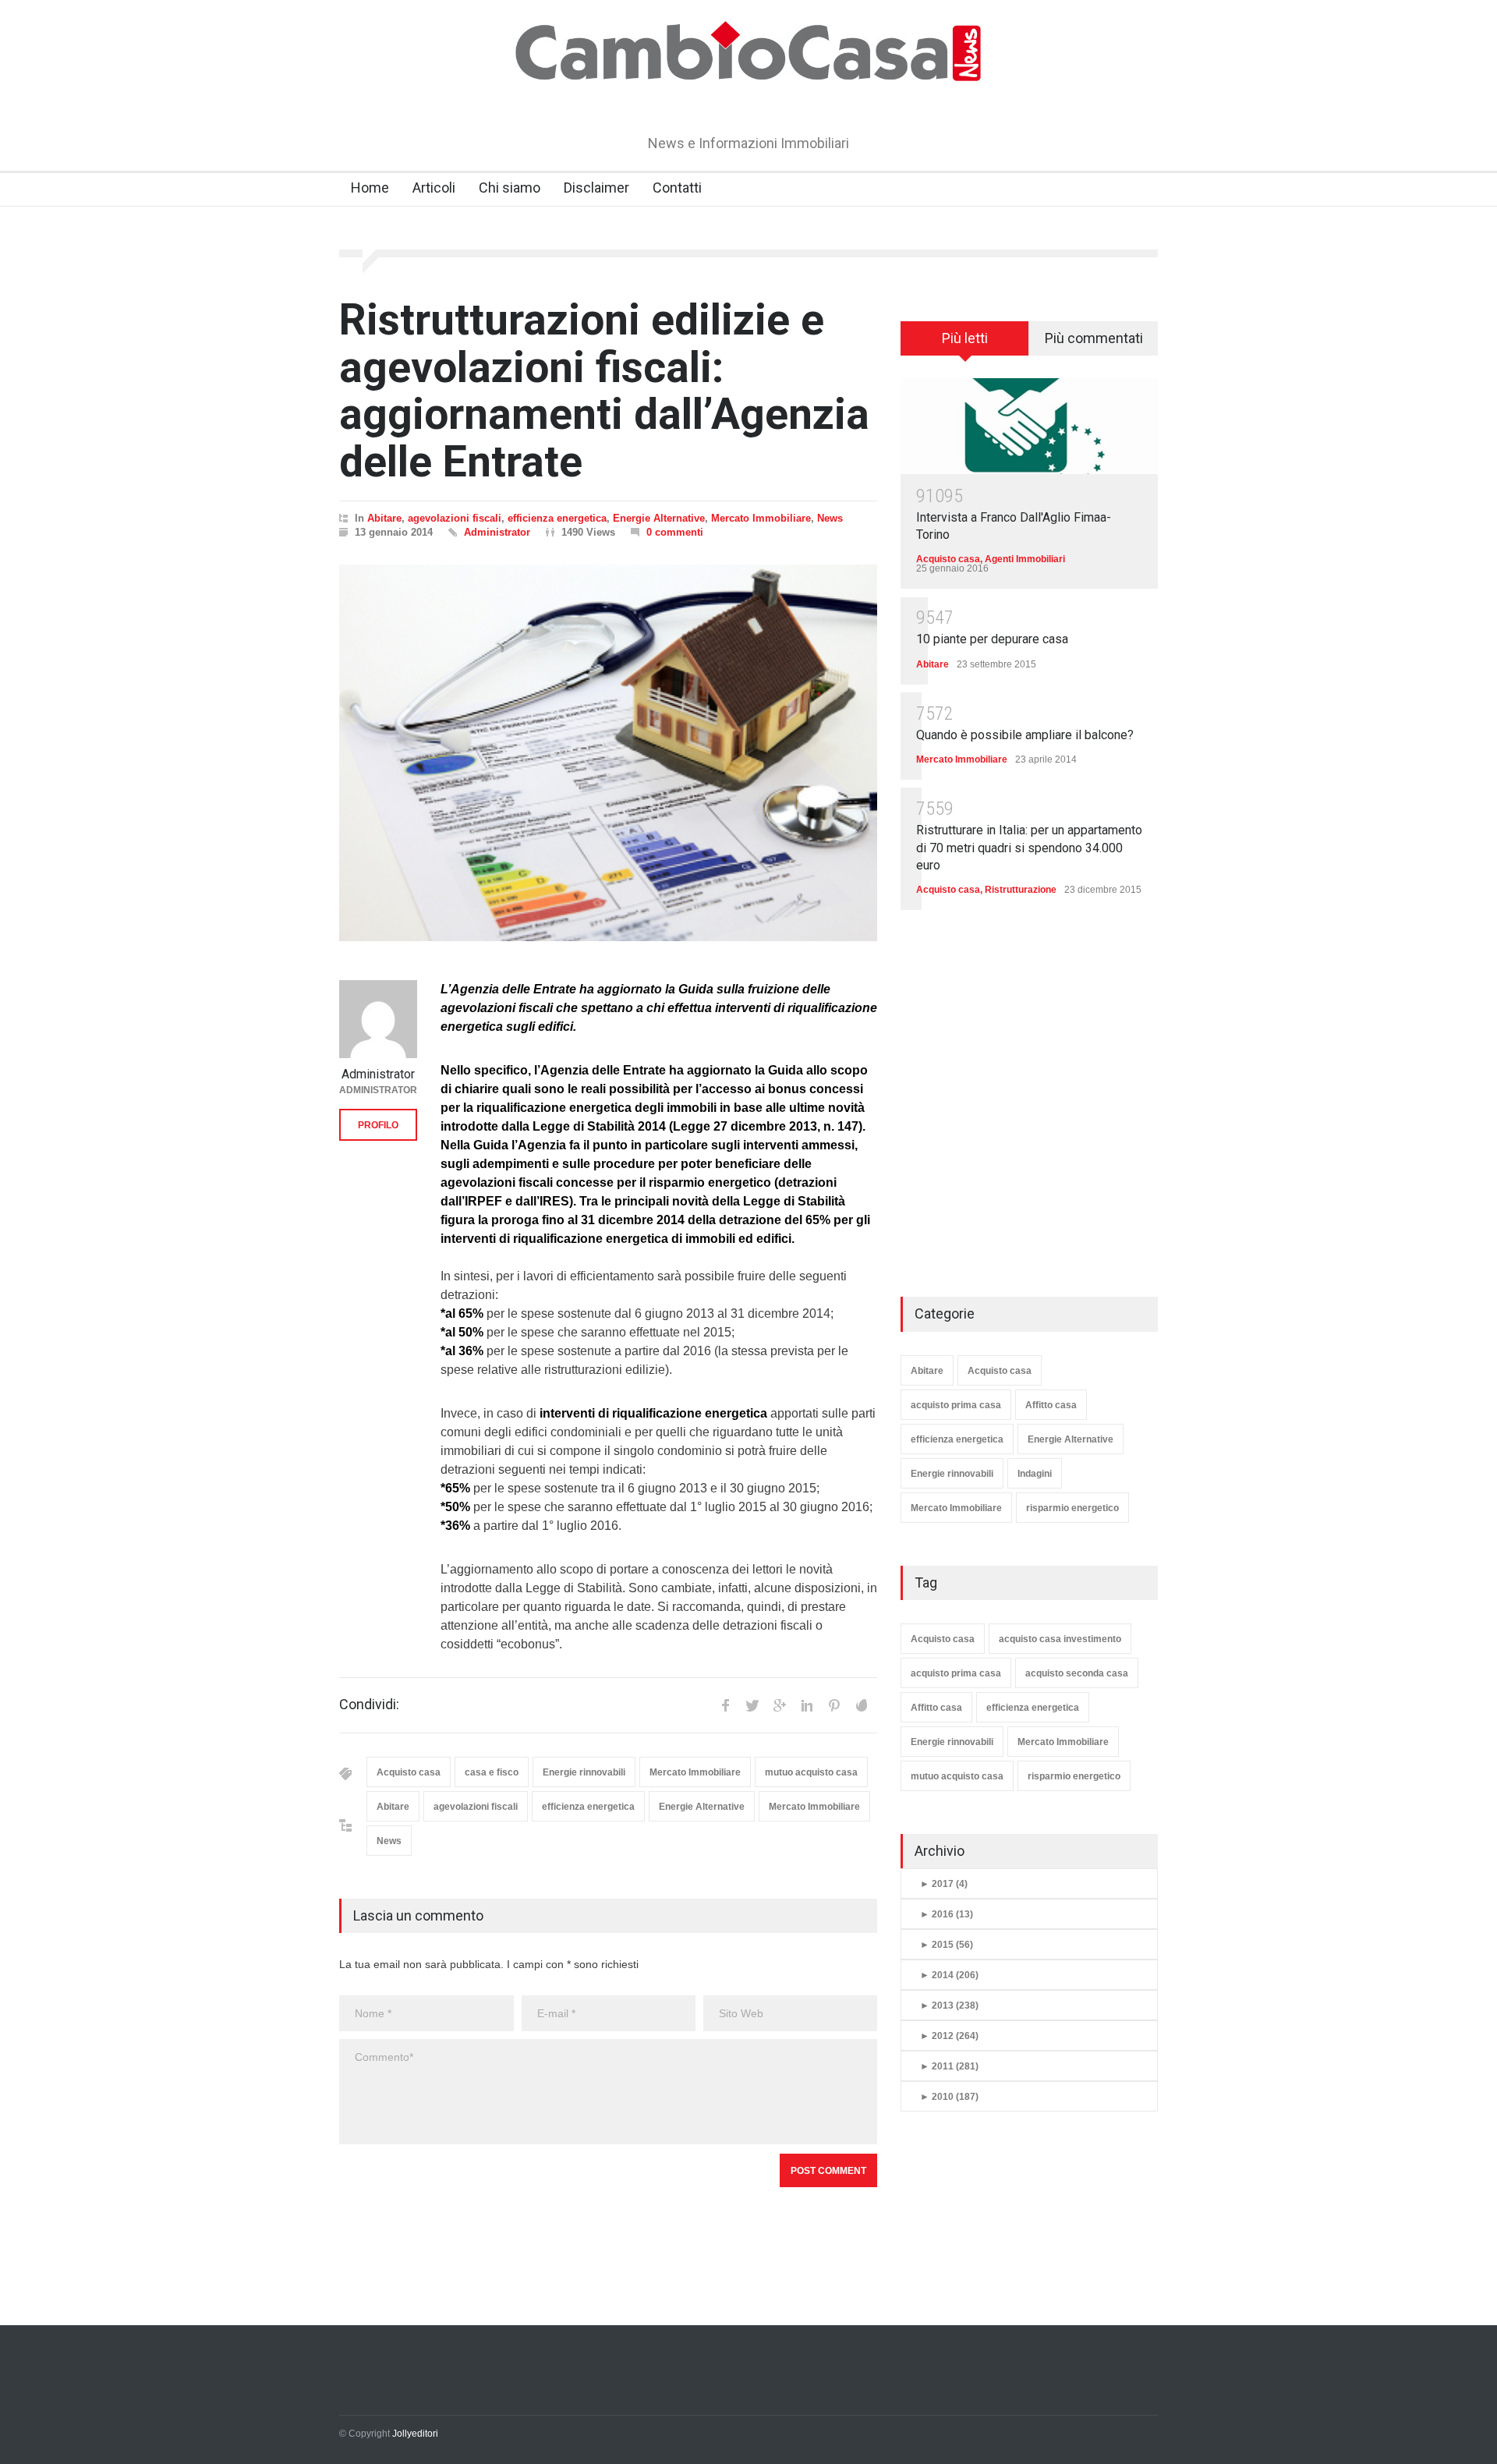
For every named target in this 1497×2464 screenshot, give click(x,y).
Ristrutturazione (1021, 890)
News (830, 518)
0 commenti (675, 532)
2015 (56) (947, 1945)
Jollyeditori (415, 2434)
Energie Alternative (659, 518)
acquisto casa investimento (1060, 1639)
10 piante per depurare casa (992, 639)
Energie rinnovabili (584, 1772)
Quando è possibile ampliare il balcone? (1025, 735)
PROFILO (378, 1125)
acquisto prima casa (956, 1405)
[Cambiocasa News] (748, 97)
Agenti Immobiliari (1025, 559)
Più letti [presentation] (965, 338)
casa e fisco (492, 1772)
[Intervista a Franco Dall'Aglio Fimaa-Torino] (1029, 426)
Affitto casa (1051, 1405)
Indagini (1035, 1474)
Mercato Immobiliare (761, 518)
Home (370, 188)
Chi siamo (510, 188)
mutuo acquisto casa (811, 1772)
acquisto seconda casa (1077, 1673)
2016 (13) (947, 1914)
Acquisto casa (409, 1772)
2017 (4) (944, 1884)
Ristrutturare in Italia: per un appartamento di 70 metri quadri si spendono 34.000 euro (1029, 848)
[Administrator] (378, 1019)
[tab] (965, 344)
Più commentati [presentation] (1094, 338)
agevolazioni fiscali (455, 518)
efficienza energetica (557, 518)
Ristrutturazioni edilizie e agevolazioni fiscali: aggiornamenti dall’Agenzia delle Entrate (604, 391)
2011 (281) (949, 2066)
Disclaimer (596, 188)
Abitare (384, 518)
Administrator (497, 532)
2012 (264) (949, 2036)
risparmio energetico (1072, 1508)
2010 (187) (949, 2097)
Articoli (434, 188)
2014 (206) (949, 1975)
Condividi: (369, 1705)
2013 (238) (949, 2006)
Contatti (677, 188)
